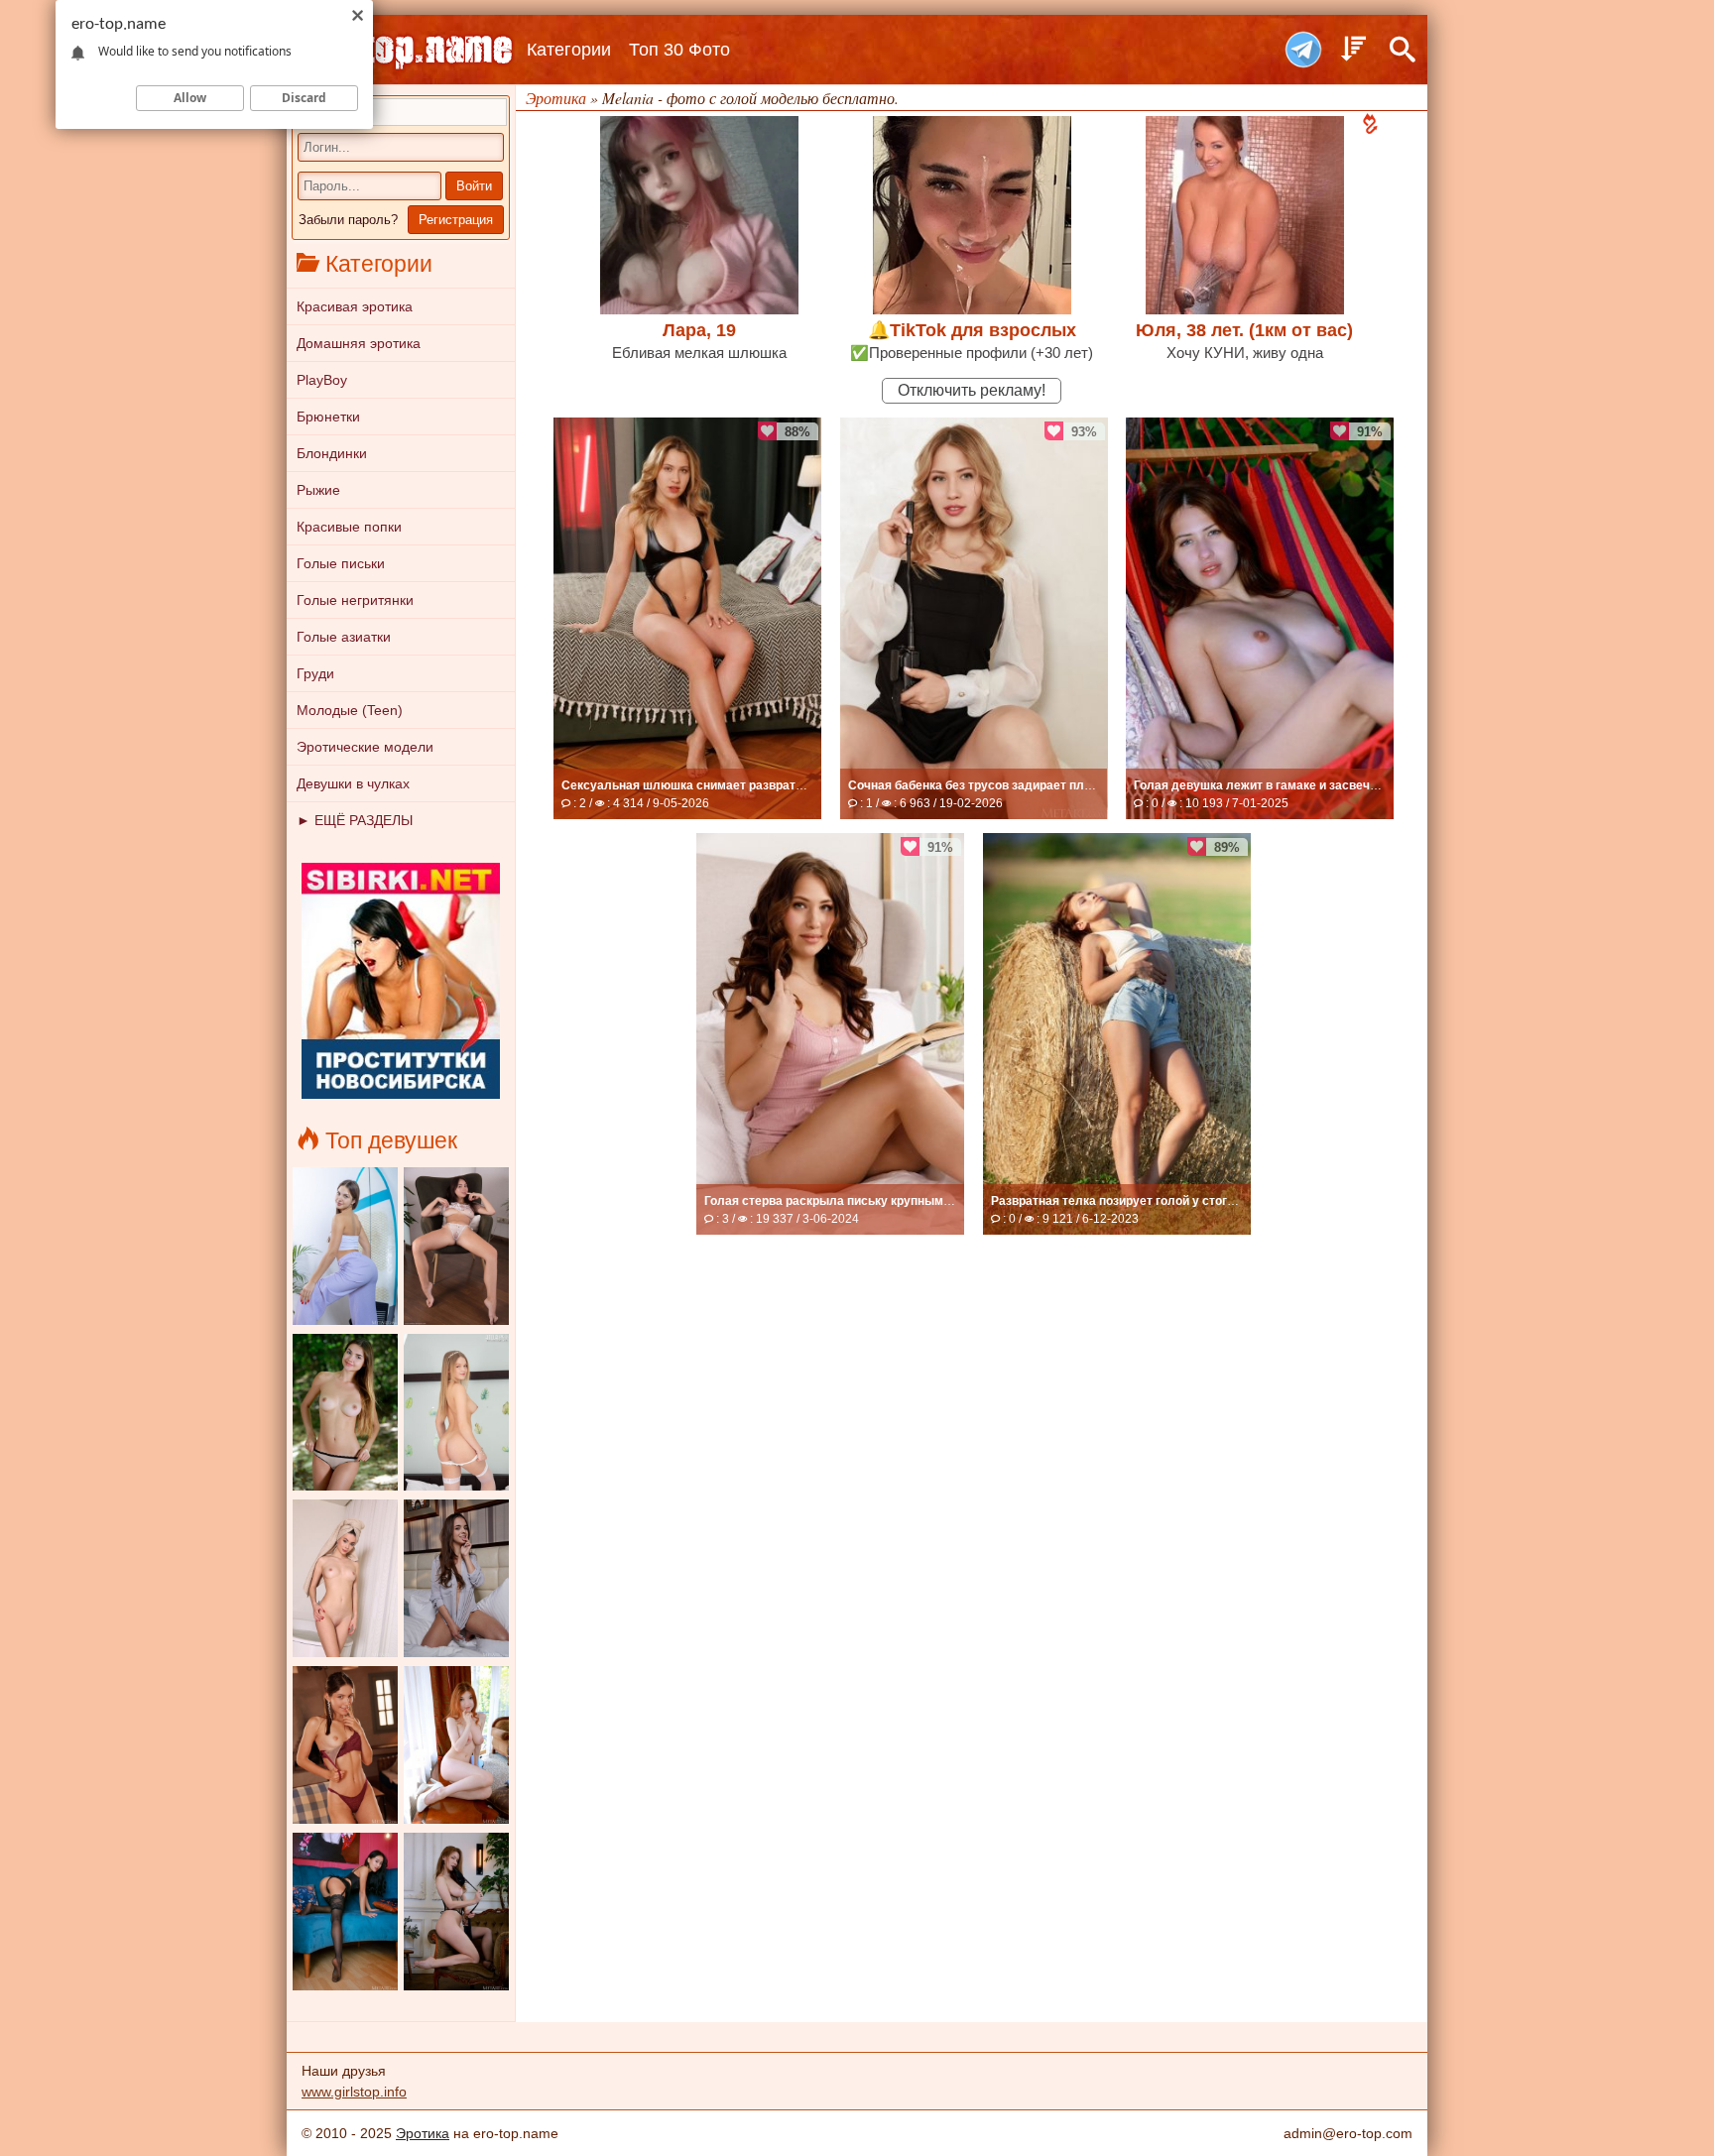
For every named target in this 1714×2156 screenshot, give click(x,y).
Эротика (423, 2133)
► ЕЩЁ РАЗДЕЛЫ (355, 820)
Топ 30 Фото (679, 50)
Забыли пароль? (348, 220)
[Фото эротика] (401, 50)
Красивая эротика (355, 306)
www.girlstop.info (354, 2092)
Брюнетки (328, 417)
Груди (315, 673)
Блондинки (332, 453)
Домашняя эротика (359, 343)
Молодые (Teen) (350, 710)
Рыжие (318, 490)
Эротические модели (365, 747)
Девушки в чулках (353, 783)
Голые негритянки (355, 600)
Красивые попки (349, 527)
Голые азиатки (344, 637)
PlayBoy (322, 380)
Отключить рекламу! (972, 390)
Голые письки (341, 563)
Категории (569, 50)
